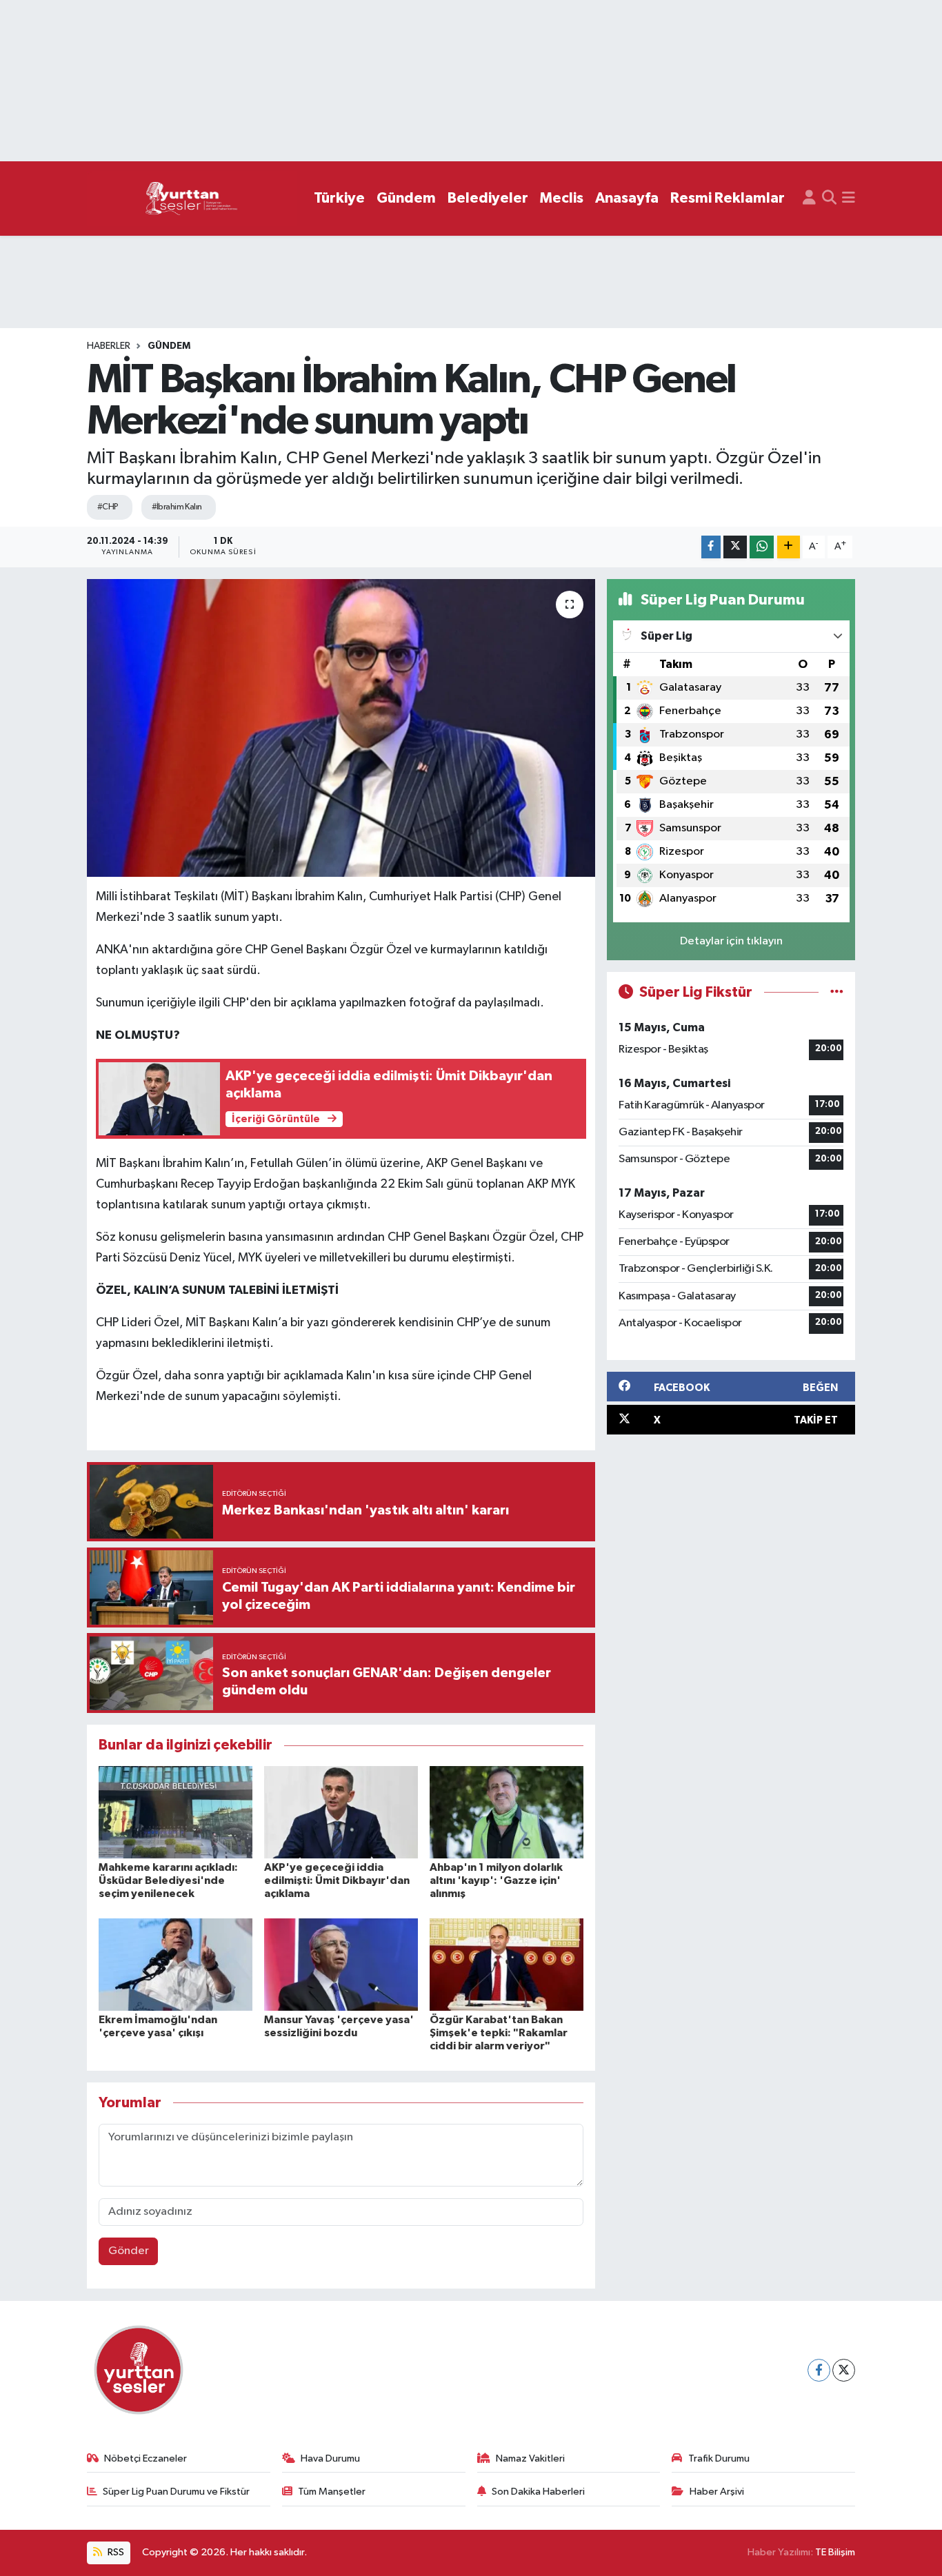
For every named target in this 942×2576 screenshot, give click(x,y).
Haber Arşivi (717, 2492)
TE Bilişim (835, 2552)
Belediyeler (488, 198)
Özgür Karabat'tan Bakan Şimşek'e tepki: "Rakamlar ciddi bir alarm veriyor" (499, 2033)
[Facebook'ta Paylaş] (711, 547)
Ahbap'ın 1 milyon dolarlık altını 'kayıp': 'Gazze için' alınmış (496, 1880)
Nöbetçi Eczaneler (146, 2458)
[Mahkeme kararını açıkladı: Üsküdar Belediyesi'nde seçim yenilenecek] (176, 1812)
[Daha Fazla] (789, 547)
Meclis (562, 198)
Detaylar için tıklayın (731, 941)
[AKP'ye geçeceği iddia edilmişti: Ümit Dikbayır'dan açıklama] (341, 1812)
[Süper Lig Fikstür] (837, 992)
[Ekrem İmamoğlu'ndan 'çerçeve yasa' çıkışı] (176, 1964)
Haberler (109, 346)
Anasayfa (627, 198)
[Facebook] (819, 2370)
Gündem (406, 198)
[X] (844, 2370)
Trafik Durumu (719, 2458)
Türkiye (339, 198)
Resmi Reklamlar (728, 198)
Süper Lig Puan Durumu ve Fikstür (176, 2492)
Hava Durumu (330, 2458)
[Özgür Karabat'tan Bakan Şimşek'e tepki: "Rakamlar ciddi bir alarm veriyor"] (507, 1964)
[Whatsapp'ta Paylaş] (762, 547)
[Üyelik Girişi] (809, 199)
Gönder (129, 2251)
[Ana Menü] (849, 199)
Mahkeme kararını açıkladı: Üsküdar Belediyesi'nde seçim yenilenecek (168, 1880)
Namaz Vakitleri (530, 2458)
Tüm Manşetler (332, 2492)
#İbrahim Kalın (177, 507)
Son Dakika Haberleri (538, 2492)
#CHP (108, 507)
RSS (115, 2552)
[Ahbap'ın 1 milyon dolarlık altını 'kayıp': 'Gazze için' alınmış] (507, 1812)
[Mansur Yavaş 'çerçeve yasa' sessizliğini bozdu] (341, 1964)
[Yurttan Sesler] (192, 199)
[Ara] (829, 199)
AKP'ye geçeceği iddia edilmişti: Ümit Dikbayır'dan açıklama (337, 1880)
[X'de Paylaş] (735, 547)
